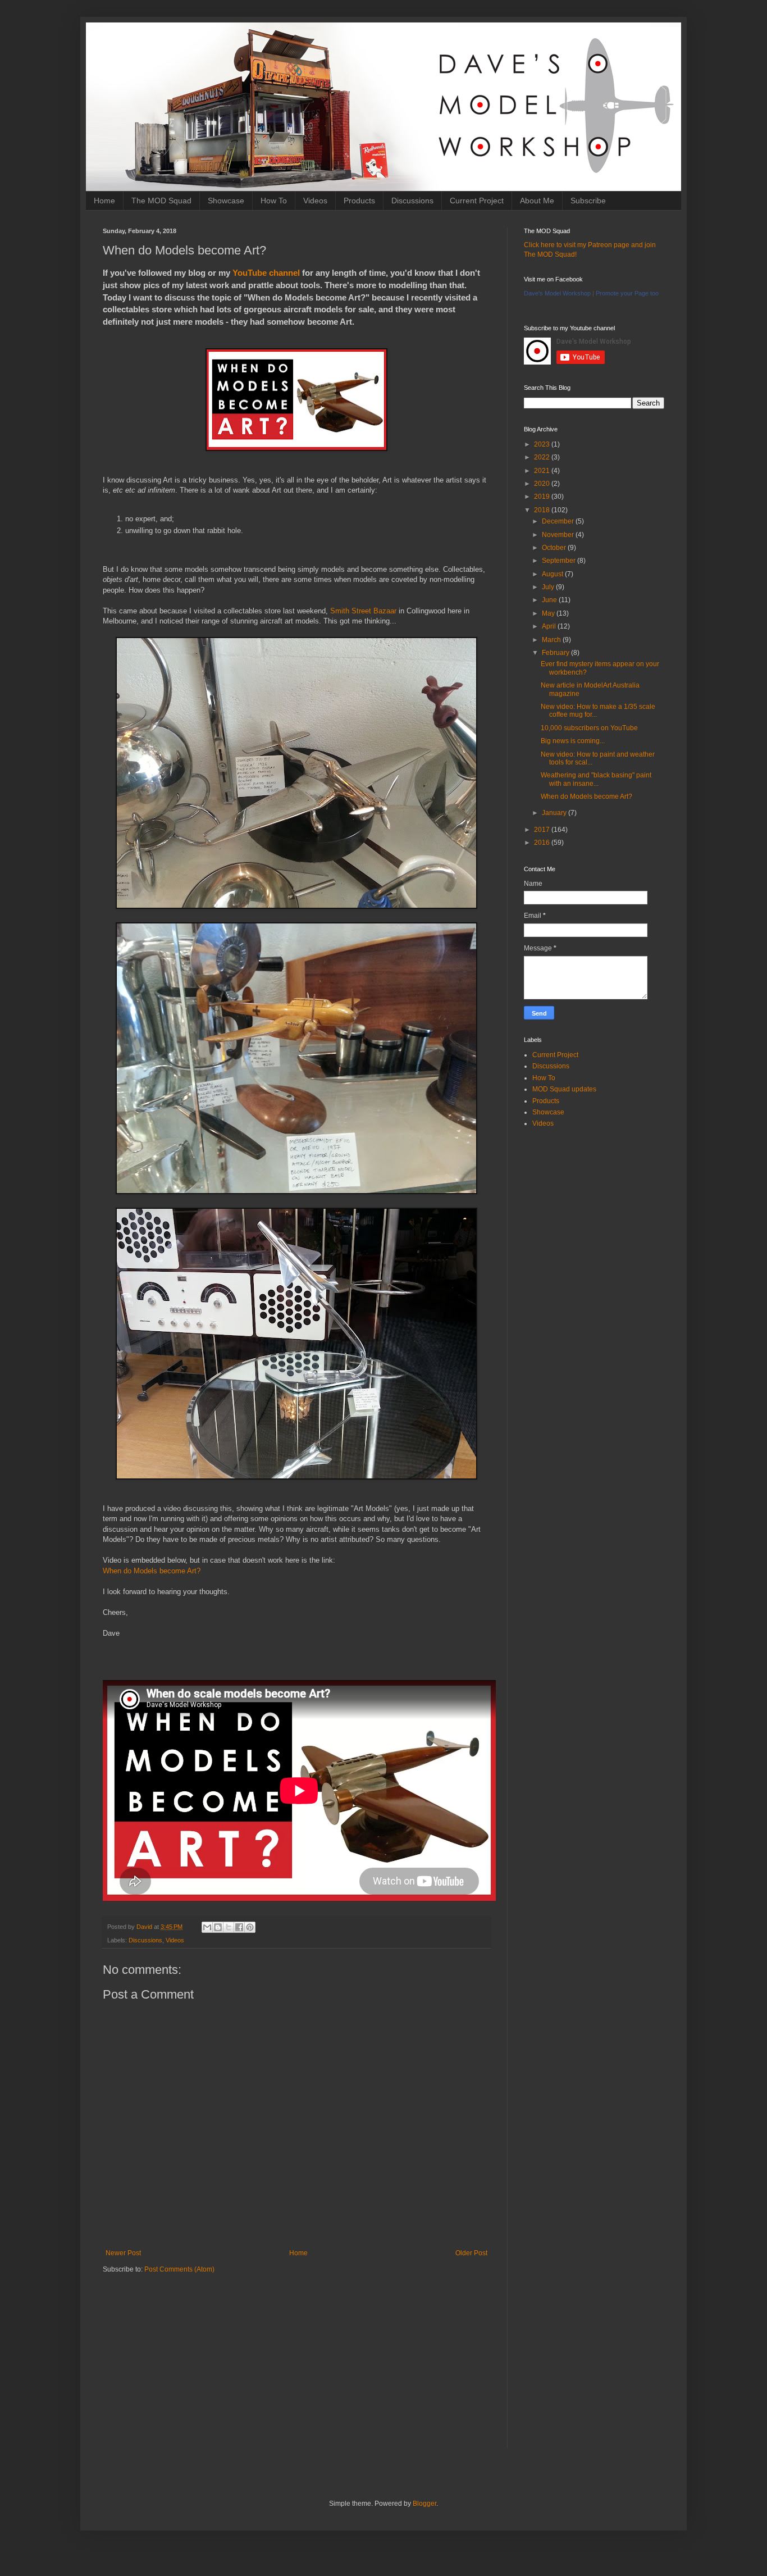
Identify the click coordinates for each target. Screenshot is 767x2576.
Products (359, 201)
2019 (543, 497)
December (559, 521)
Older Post (471, 2253)
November (559, 535)
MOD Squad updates (564, 1089)
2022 (543, 457)
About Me (537, 201)
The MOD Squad (161, 201)
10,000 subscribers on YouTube (589, 728)
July (549, 587)
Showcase (226, 201)
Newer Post (123, 2253)
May (549, 613)
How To (274, 201)
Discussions (412, 201)
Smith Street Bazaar (363, 611)
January (555, 813)
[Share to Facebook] (239, 1927)
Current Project (477, 201)
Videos (315, 201)
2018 (543, 510)
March (552, 640)
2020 (543, 484)
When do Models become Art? (152, 1571)
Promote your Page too (627, 293)
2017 (543, 830)
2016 (543, 843)
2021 (543, 471)
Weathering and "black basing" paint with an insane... (596, 779)
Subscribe (588, 201)
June (550, 600)
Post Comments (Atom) (179, 2269)
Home (104, 201)
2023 (543, 444)
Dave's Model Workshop (557, 293)
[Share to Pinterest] (250, 1927)
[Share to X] (229, 1927)
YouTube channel (266, 273)
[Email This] (207, 1927)
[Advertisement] (296, 2370)
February (556, 653)
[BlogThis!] (218, 1927)
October (555, 548)
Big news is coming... (573, 741)
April (550, 626)
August (553, 574)
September (560, 561)
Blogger (424, 2504)
